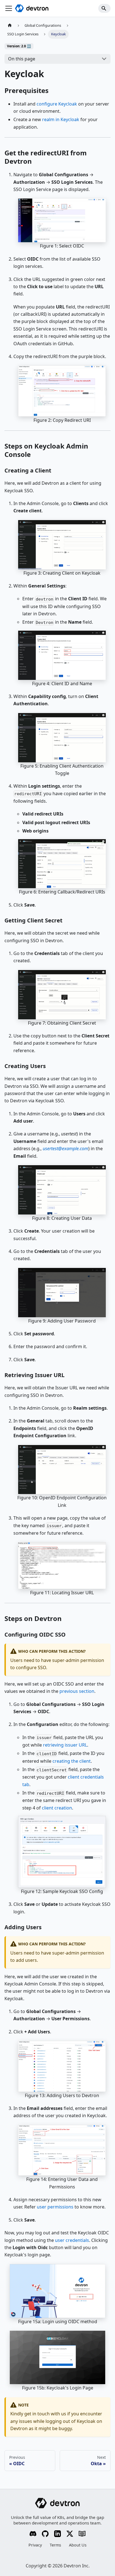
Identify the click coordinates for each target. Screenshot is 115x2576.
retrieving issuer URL (65, 1745)
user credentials (72, 2240)
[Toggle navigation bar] (9, 8)
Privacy (35, 2545)
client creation (57, 1808)
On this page (22, 59)
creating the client (72, 1761)
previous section (77, 1691)
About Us (78, 2545)
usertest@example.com (65, 1149)
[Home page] (10, 25)
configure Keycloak (57, 104)
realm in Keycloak (61, 119)
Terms (55, 2545)
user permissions (55, 2207)
